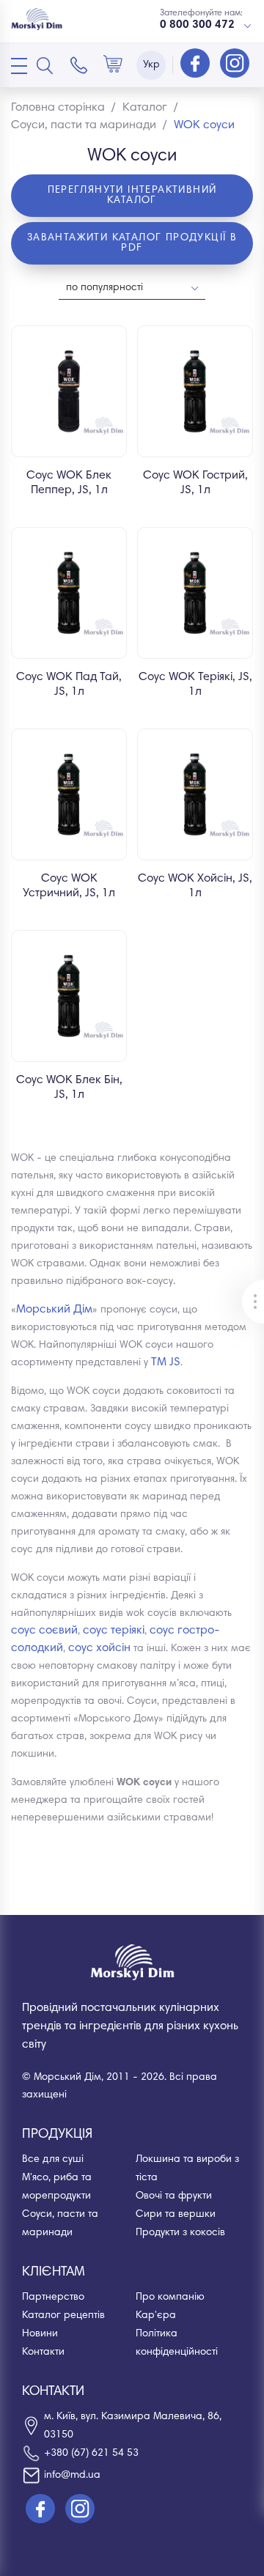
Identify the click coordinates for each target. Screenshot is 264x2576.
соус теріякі (114, 1631)
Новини (40, 2334)
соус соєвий (44, 1631)
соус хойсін (99, 1648)
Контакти (43, 2352)
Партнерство (53, 2298)
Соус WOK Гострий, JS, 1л (195, 483)
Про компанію (170, 2298)
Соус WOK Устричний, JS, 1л (69, 886)
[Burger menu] (19, 66)
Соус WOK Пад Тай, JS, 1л (69, 684)
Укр (151, 65)
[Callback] (79, 65)
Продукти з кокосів (180, 2233)
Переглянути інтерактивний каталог (132, 196)
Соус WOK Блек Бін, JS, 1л (69, 1088)
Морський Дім (54, 1310)
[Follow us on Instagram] (235, 64)
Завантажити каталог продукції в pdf (132, 243)
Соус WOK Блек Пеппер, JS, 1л (69, 483)
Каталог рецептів (63, 2316)
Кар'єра (156, 2316)
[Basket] (113, 65)
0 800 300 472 (197, 25)
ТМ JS (166, 1362)
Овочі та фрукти (174, 2196)
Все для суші (53, 2160)
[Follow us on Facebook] (197, 64)
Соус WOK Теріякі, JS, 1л (195, 684)
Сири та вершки (176, 2215)
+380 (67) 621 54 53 (91, 2454)
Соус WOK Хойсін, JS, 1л (195, 886)
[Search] (45, 65)
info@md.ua (72, 2476)
